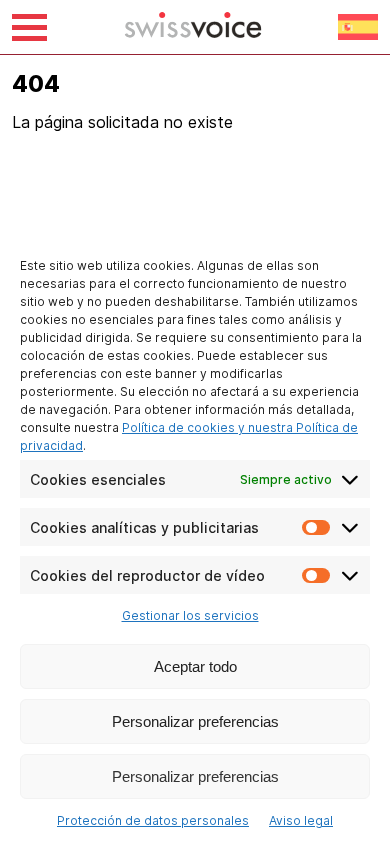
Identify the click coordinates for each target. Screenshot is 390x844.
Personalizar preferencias (195, 721)
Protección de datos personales (153, 820)
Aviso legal (301, 820)
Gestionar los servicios (190, 615)
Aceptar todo (195, 666)
